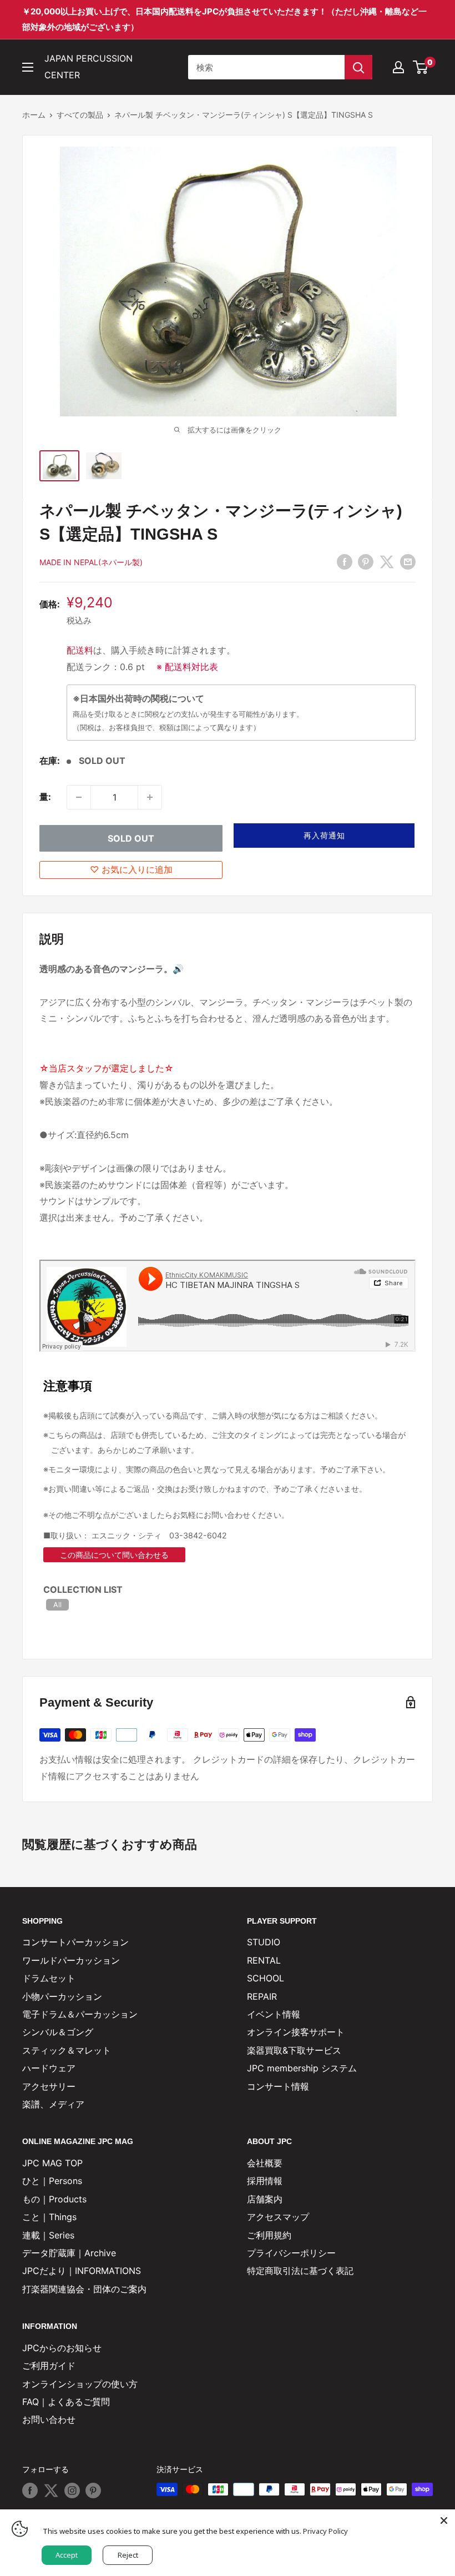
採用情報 (265, 2181)
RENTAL (264, 1960)
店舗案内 (265, 2199)
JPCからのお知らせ (62, 2348)
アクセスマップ (278, 2217)
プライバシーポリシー (291, 2253)
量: (45, 797)
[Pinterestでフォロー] (93, 2491)
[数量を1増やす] (150, 797)
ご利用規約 (269, 2235)
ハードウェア (49, 2068)
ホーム (34, 115)
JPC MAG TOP (52, 2163)
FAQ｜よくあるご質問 (66, 2402)
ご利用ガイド (49, 2366)
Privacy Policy (325, 2531)
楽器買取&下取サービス (294, 2050)
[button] (324, 836)
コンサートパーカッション (75, 1942)
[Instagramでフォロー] (72, 2491)
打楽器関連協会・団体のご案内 (84, 2289)
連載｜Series (48, 2235)
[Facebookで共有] (345, 562)
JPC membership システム (302, 2068)
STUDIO (264, 1942)
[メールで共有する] (408, 562)
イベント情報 (274, 2014)
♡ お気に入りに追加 (131, 869)
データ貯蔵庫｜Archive (69, 2253)
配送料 (80, 650)
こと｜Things (49, 2217)
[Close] (444, 2520)
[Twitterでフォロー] (51, 2491)
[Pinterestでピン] (366, 562)
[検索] (358, 67)
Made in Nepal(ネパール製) (91, 562)
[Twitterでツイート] (387, 562)
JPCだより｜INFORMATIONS (82, 2271)
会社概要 (265, 2163)
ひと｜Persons (52, 2181)
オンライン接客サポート (296, 2032)
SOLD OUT (131, 838)
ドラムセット (49, 1978)
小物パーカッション (62, 1996)
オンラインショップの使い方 (80, 2384)
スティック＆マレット (67, 2050)
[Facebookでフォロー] (30, 2491)
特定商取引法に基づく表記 (300, 2271)
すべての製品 (80, 115)
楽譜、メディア (53, 2104)
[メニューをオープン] (28, 67)
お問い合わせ (49, 2419)
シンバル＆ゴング (58, 2032)
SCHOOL (266, 1978)
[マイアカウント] (398, 67)
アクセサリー (49, 2086)
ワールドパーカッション (71, 1960)
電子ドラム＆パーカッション (80, 2014)
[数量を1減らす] (79, 797)
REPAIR (262, 1996)
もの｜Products (54, 2199)
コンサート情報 (278, 2086)
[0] (421, 67)
